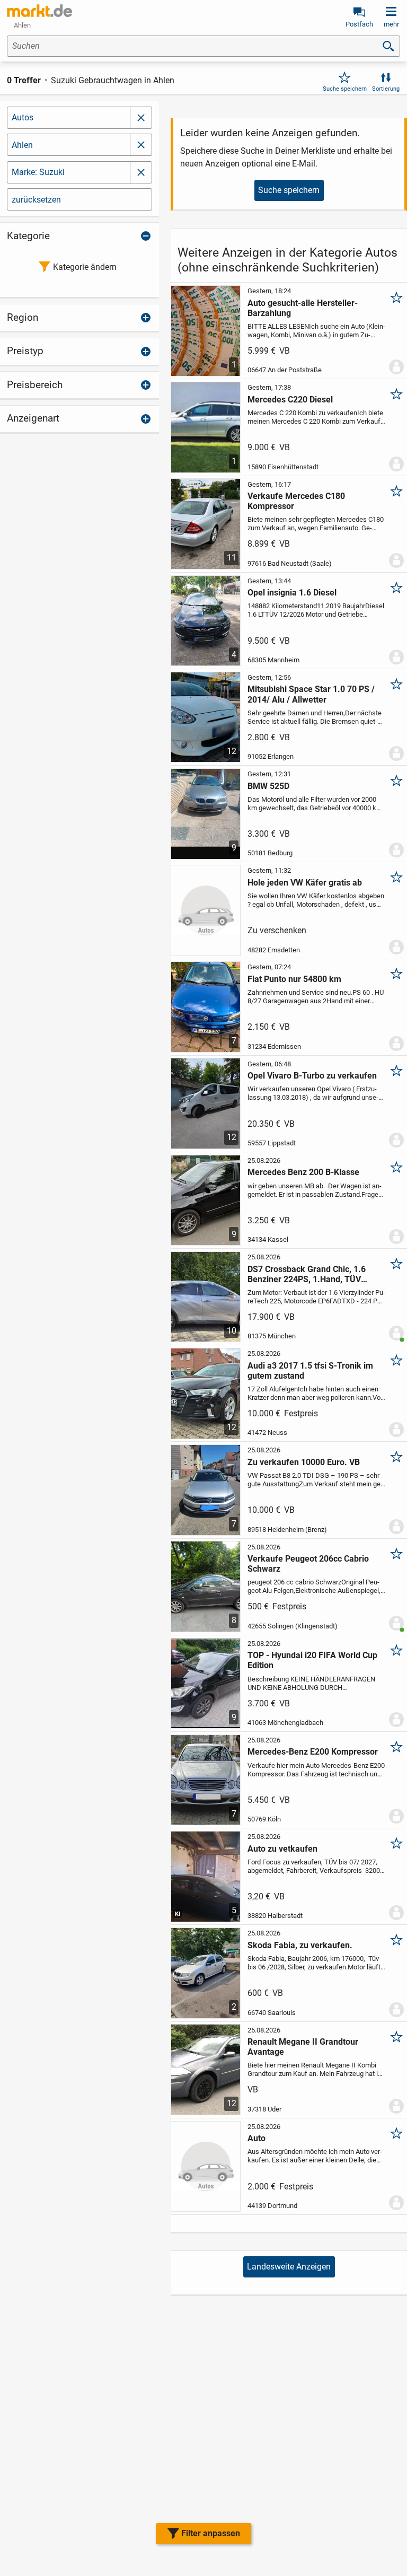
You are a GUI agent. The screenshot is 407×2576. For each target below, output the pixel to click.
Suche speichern (345, 89)
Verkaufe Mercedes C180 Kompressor (296, 501)
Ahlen (22, 145)
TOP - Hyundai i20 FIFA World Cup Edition (312, 1660)
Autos (23, 117)
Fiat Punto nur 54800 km (294, 979)
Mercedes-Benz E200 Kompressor (313, 1752)
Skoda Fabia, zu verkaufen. (300, 1945)
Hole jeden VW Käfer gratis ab (305, 883)
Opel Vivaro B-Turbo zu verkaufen (312, 1076)
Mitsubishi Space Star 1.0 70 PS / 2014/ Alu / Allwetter (311, 694)
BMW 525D (268, 786)
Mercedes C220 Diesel (290, 400)
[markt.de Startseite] (39, 11)
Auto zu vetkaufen (282, 1849)
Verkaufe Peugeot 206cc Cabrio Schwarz (308, 1564)
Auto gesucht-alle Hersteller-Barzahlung (303, 308)
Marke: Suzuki (38, 172)
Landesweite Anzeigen (289, 2267)
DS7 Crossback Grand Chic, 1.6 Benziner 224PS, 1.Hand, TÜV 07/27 (307, 1274)
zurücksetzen (36, 200)
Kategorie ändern (85, 267)
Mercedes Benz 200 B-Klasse (303, 1172)
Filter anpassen (211, 2533)
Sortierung (386, 89)
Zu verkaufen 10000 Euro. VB (304, 1462)
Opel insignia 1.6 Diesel (292, 593)
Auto (256, 2138)
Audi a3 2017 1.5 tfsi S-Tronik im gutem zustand (310, 1371)
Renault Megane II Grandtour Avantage (303, 2047)
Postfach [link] (359, 24)
